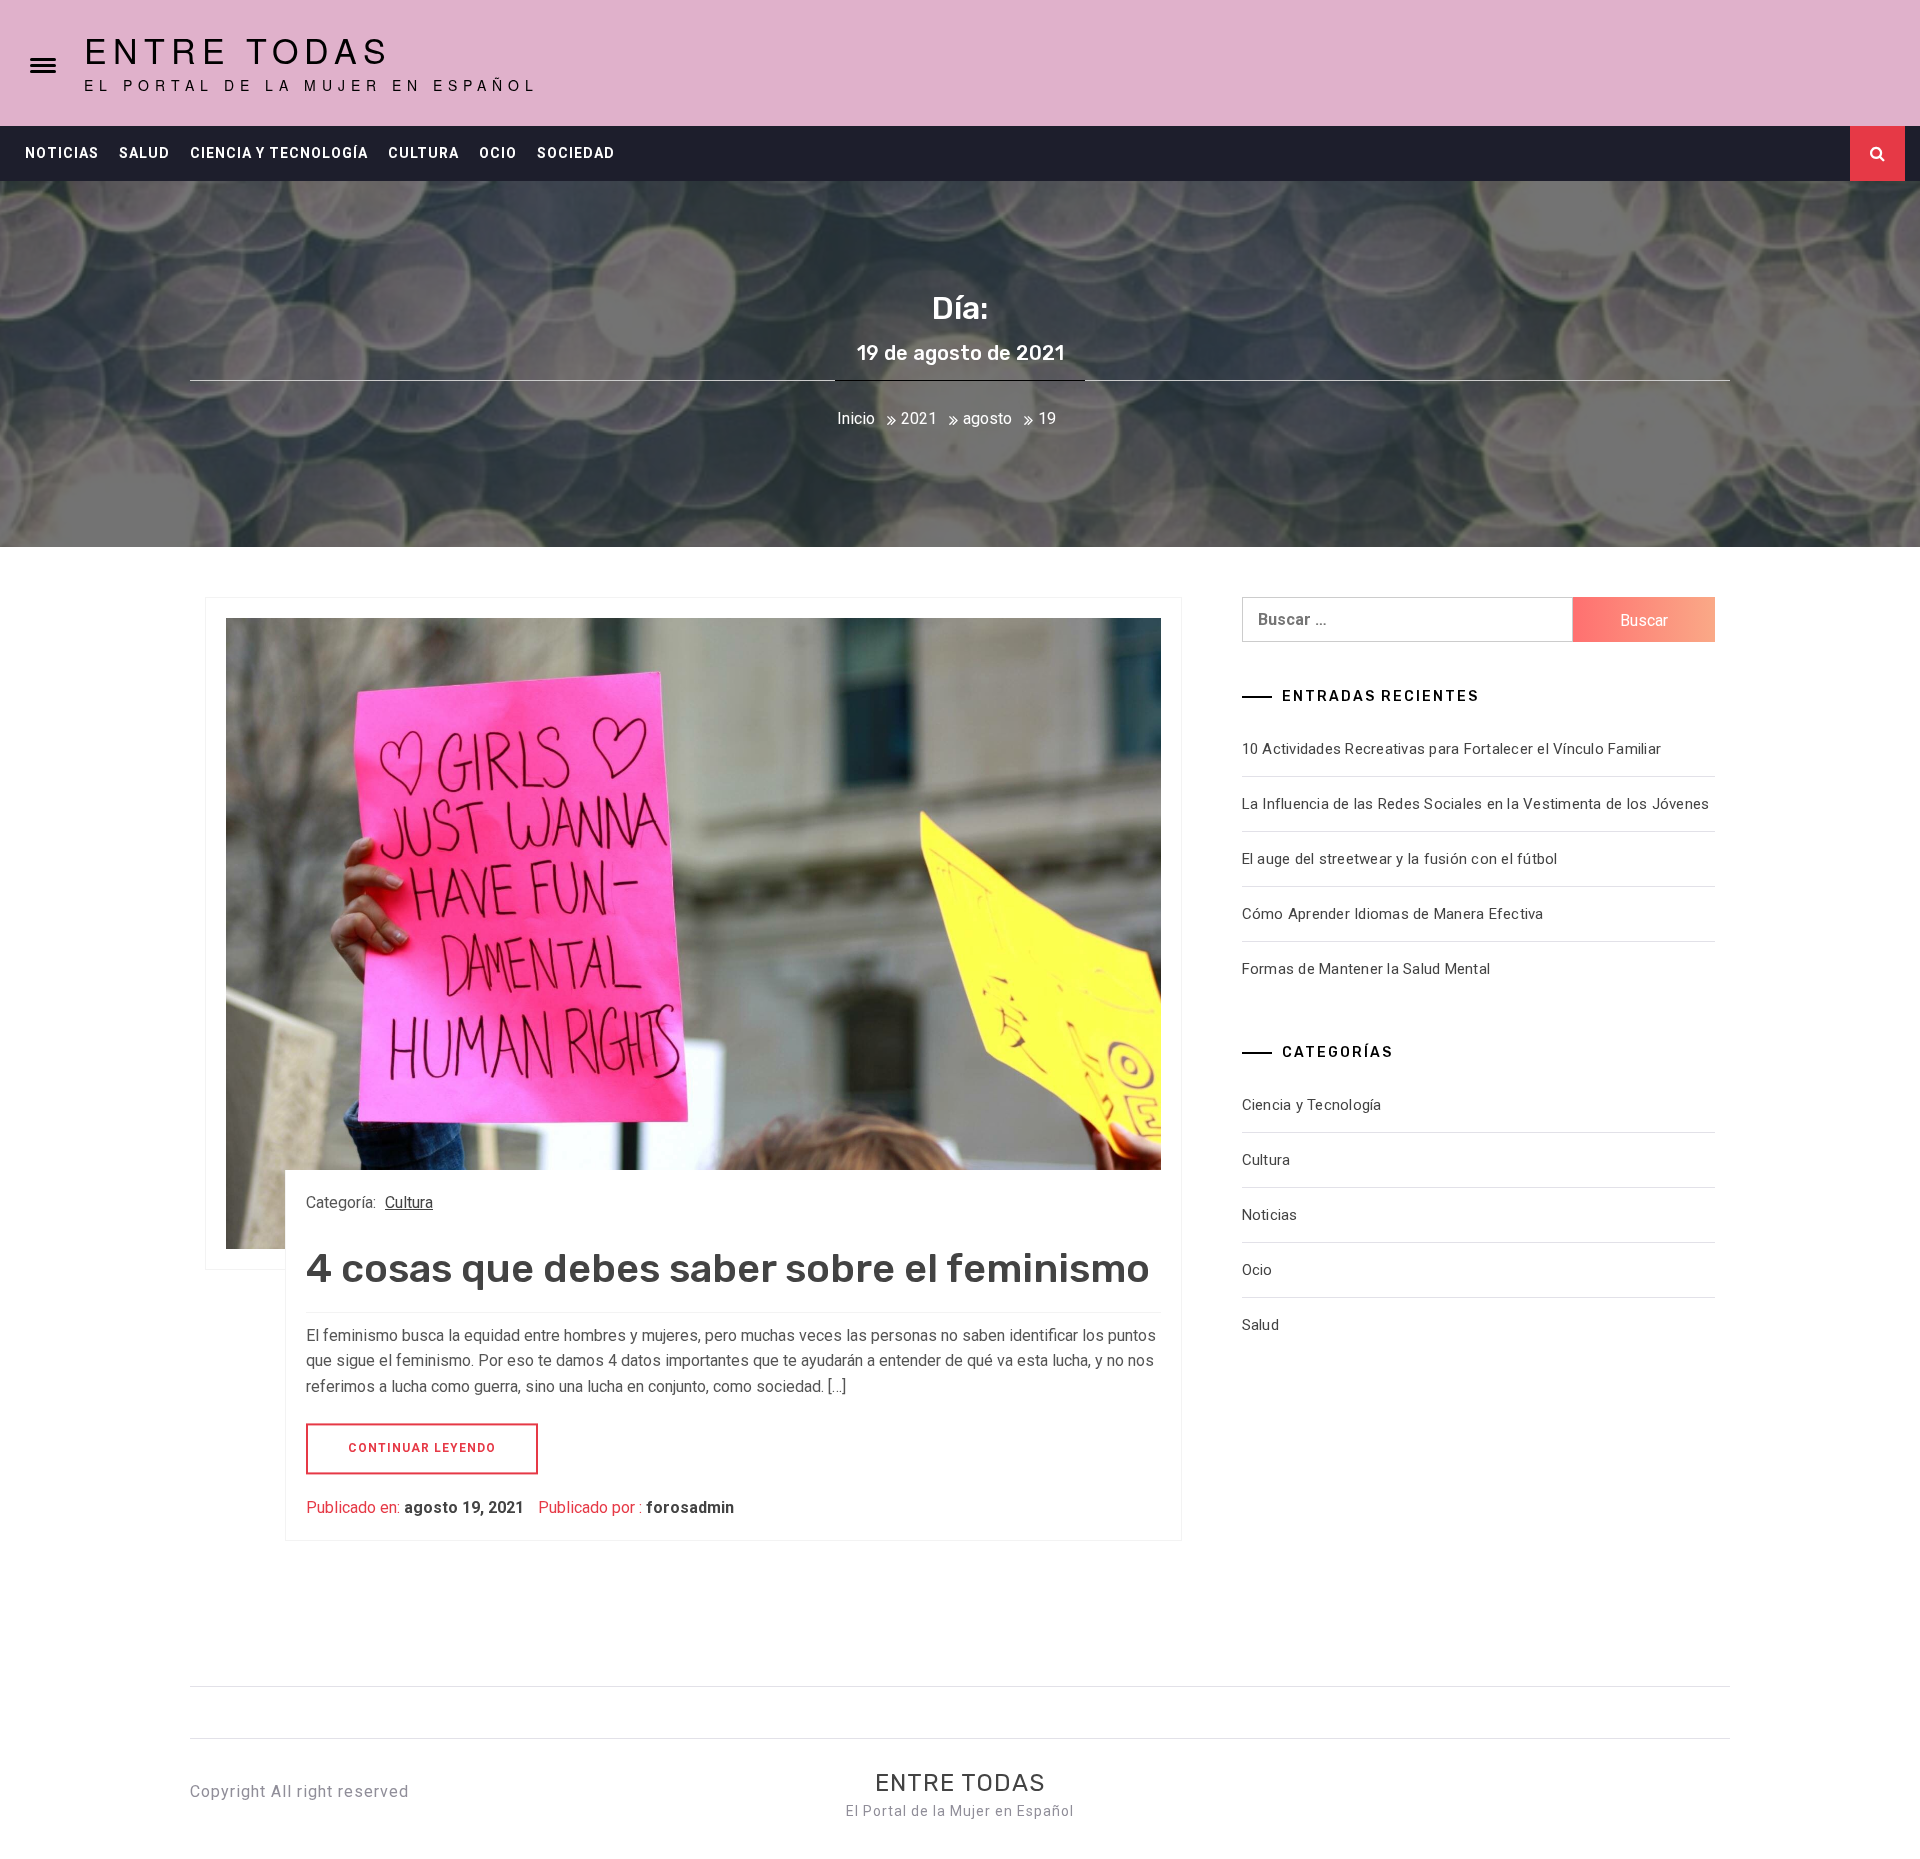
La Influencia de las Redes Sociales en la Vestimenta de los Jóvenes (1476, 804)
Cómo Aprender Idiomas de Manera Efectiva (1393, 914)
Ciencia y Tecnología (279, 153)
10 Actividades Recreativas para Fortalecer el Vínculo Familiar (1452, 749)
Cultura (423, 153)
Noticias (62, 153)
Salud (144, 153)
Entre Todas (238, 49)
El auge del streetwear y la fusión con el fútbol (1400, 859)
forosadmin (690, 1507)
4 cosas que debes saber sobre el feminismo (728, 1268)
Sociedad (576, 153)
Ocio (498, 153)
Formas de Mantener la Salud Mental (1366, 969)
